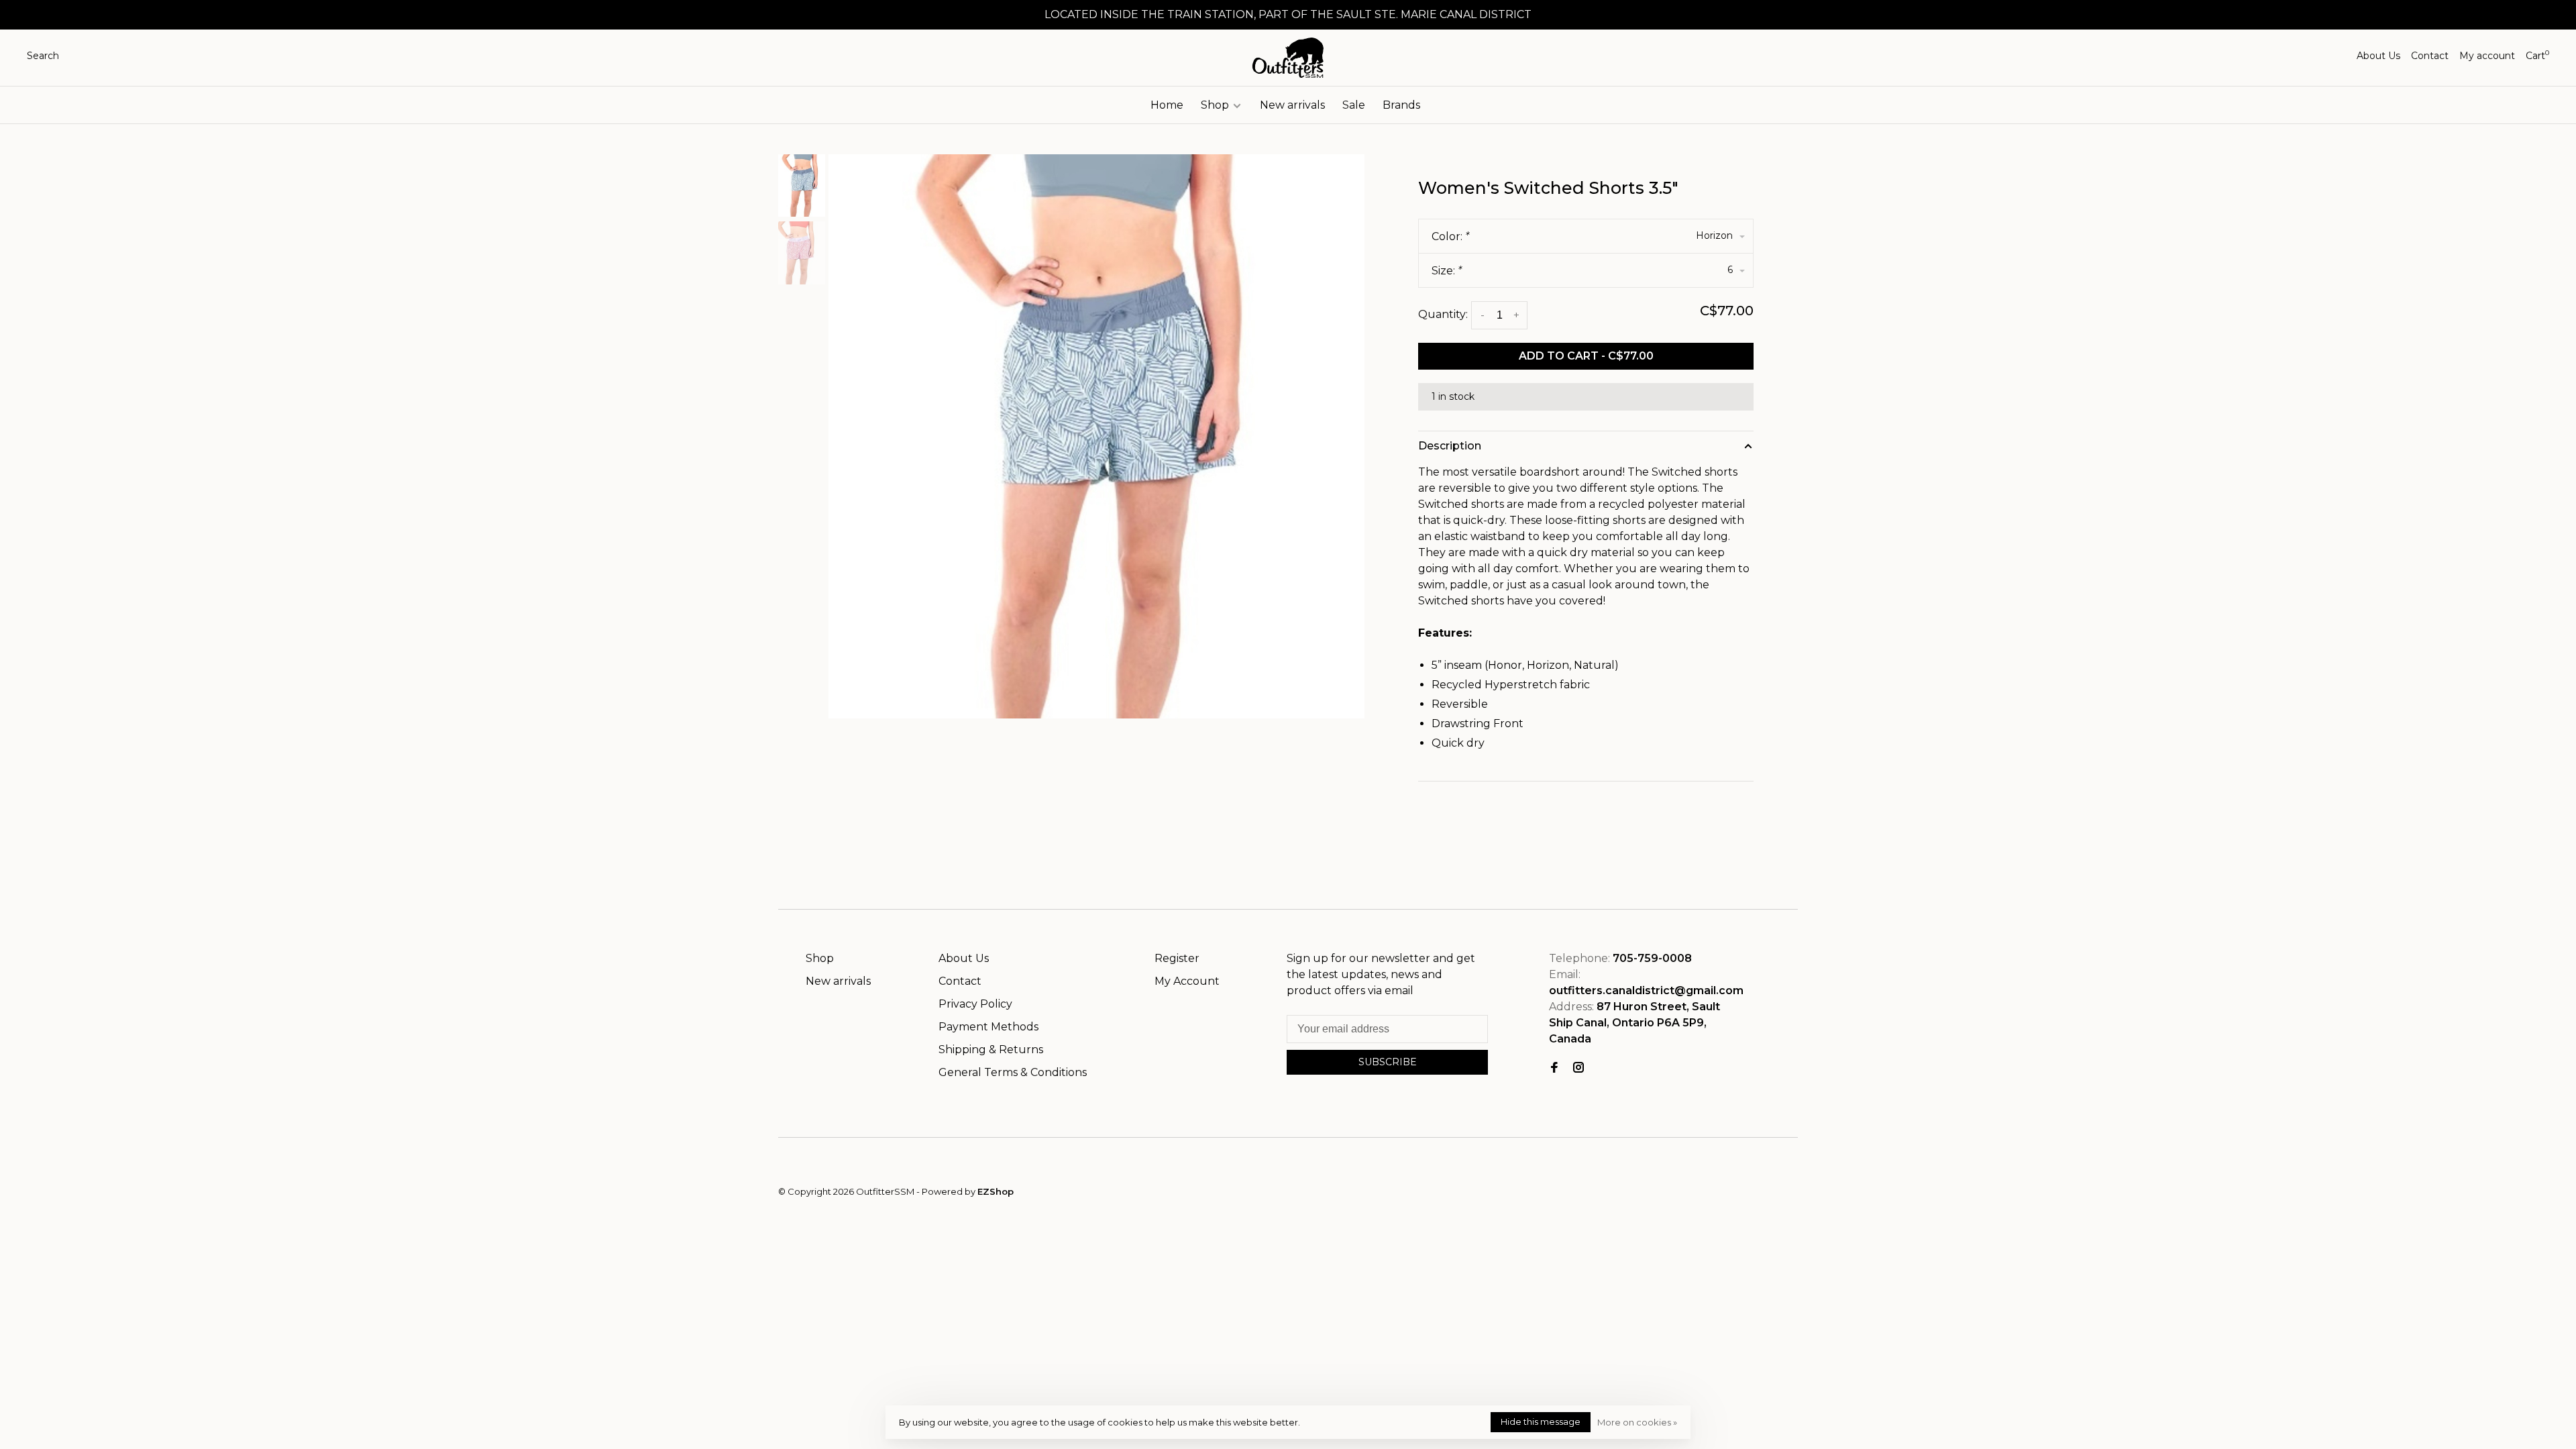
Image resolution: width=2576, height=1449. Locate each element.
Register (1177, 958)
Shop (1216, 105)
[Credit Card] (1715, 1197)
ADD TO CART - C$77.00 (1586, 356)
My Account (1187, 981)
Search (43, 56)
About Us (2378, 56)
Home (1167, 105)
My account (2487, 56)
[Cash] (1696, 1197)
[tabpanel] (1097, 436)
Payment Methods (988, 1027)
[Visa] (1753, 1197)
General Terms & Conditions (1013, 1072)
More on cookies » (1637, 1422)
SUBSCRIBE (1388, 1062)
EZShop (996, 1191)
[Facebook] (1554, 1068)
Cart (2537, 56)
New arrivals (1292, 105)
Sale (1354, 105)
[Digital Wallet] (1790, 1197)
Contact (2430, 56)
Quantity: (1443, 314)
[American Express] (1771, 1197)
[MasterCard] (1734, 1197)
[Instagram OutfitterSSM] (1578, 1068)
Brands (1401, 105)
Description (1450, 446)
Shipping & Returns (991, 1050)
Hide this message (1541, 1421)
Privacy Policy (975, 1004)
